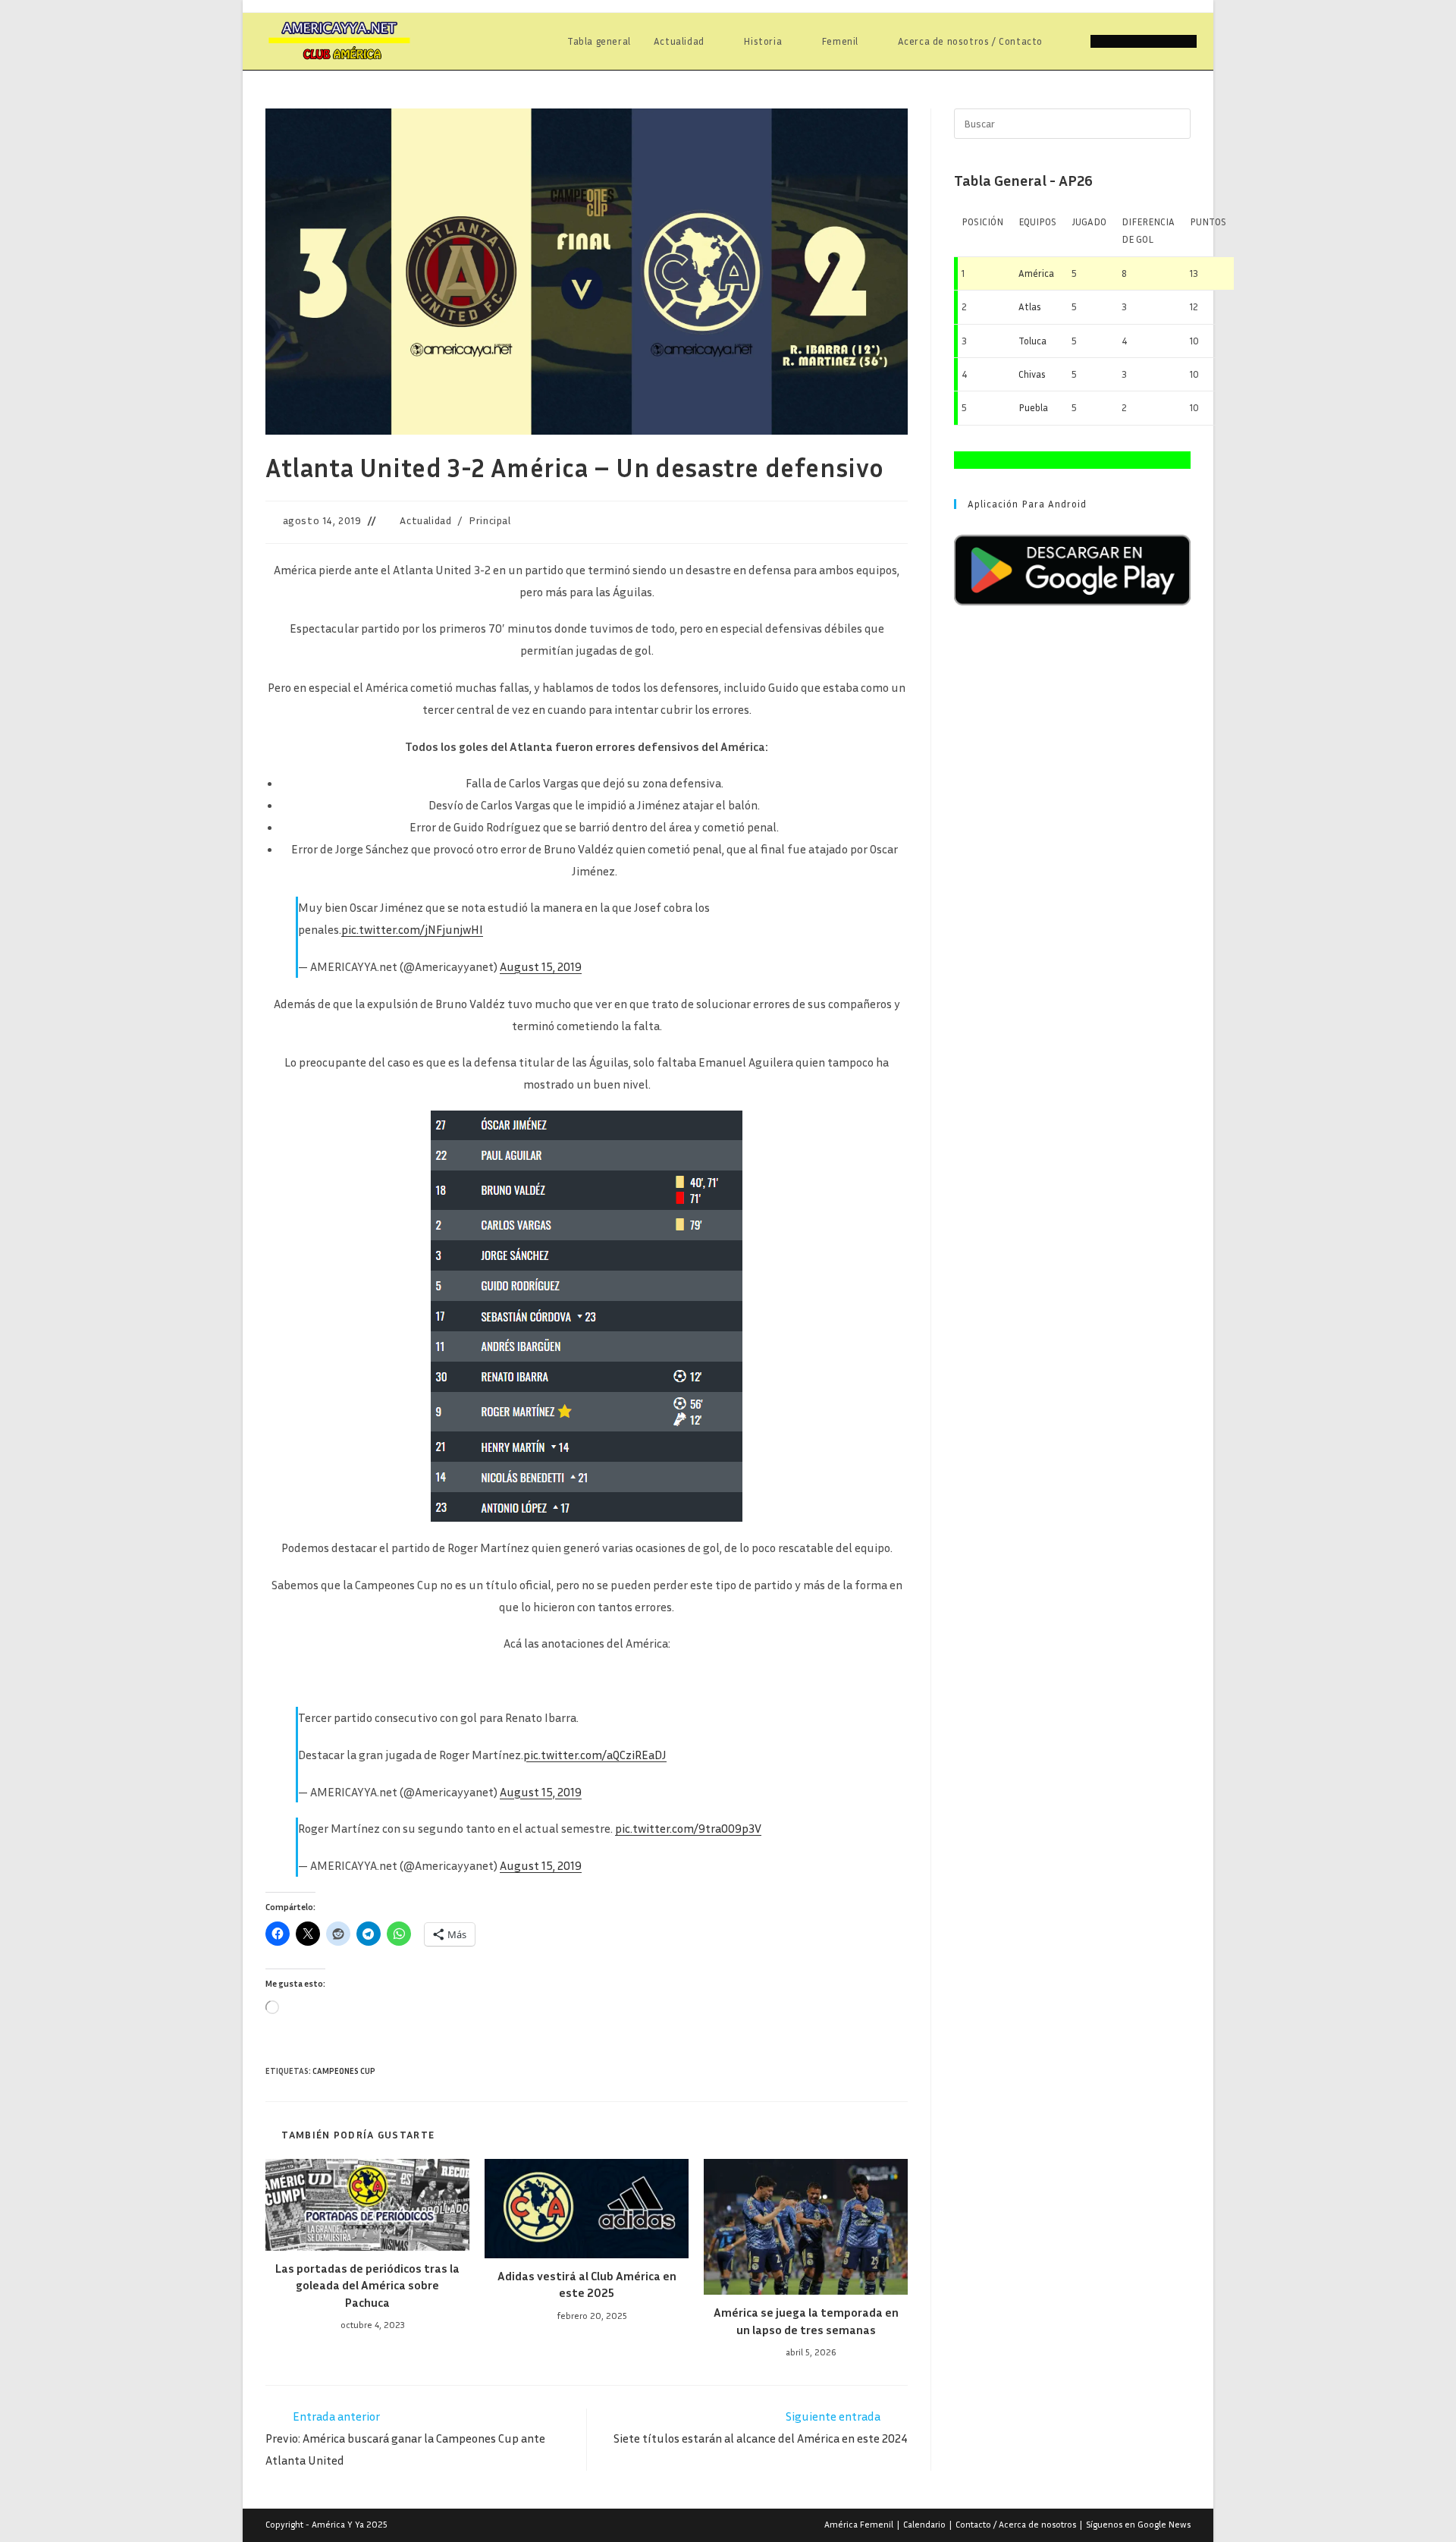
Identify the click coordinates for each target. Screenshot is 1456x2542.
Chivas (1032, 374)
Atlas (1030, 306)
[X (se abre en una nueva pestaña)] (1101, 41)
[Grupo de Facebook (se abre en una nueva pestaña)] (1144, 41)
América (1036, 273)
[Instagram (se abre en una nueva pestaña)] (1165, 41)
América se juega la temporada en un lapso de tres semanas (806, 2320)
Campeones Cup (344, 2071)
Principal (490, 520)
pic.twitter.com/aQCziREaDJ (595, 1755)
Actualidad (425, 520)
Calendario (924, 2524)
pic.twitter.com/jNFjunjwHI (412, 929)
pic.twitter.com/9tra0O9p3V (688, 1828)
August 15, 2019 (541, 966)
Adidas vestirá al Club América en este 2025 (587, 2284)
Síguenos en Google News (1138, 2524)
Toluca (1032, 341)
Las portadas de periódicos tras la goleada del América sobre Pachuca (367, 2285)
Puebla (1033, 407)
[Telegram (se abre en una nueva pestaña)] (1186, 41)
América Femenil (859, 2524)
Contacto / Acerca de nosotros (1016, 2524)
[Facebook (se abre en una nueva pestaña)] (1122, 41)
